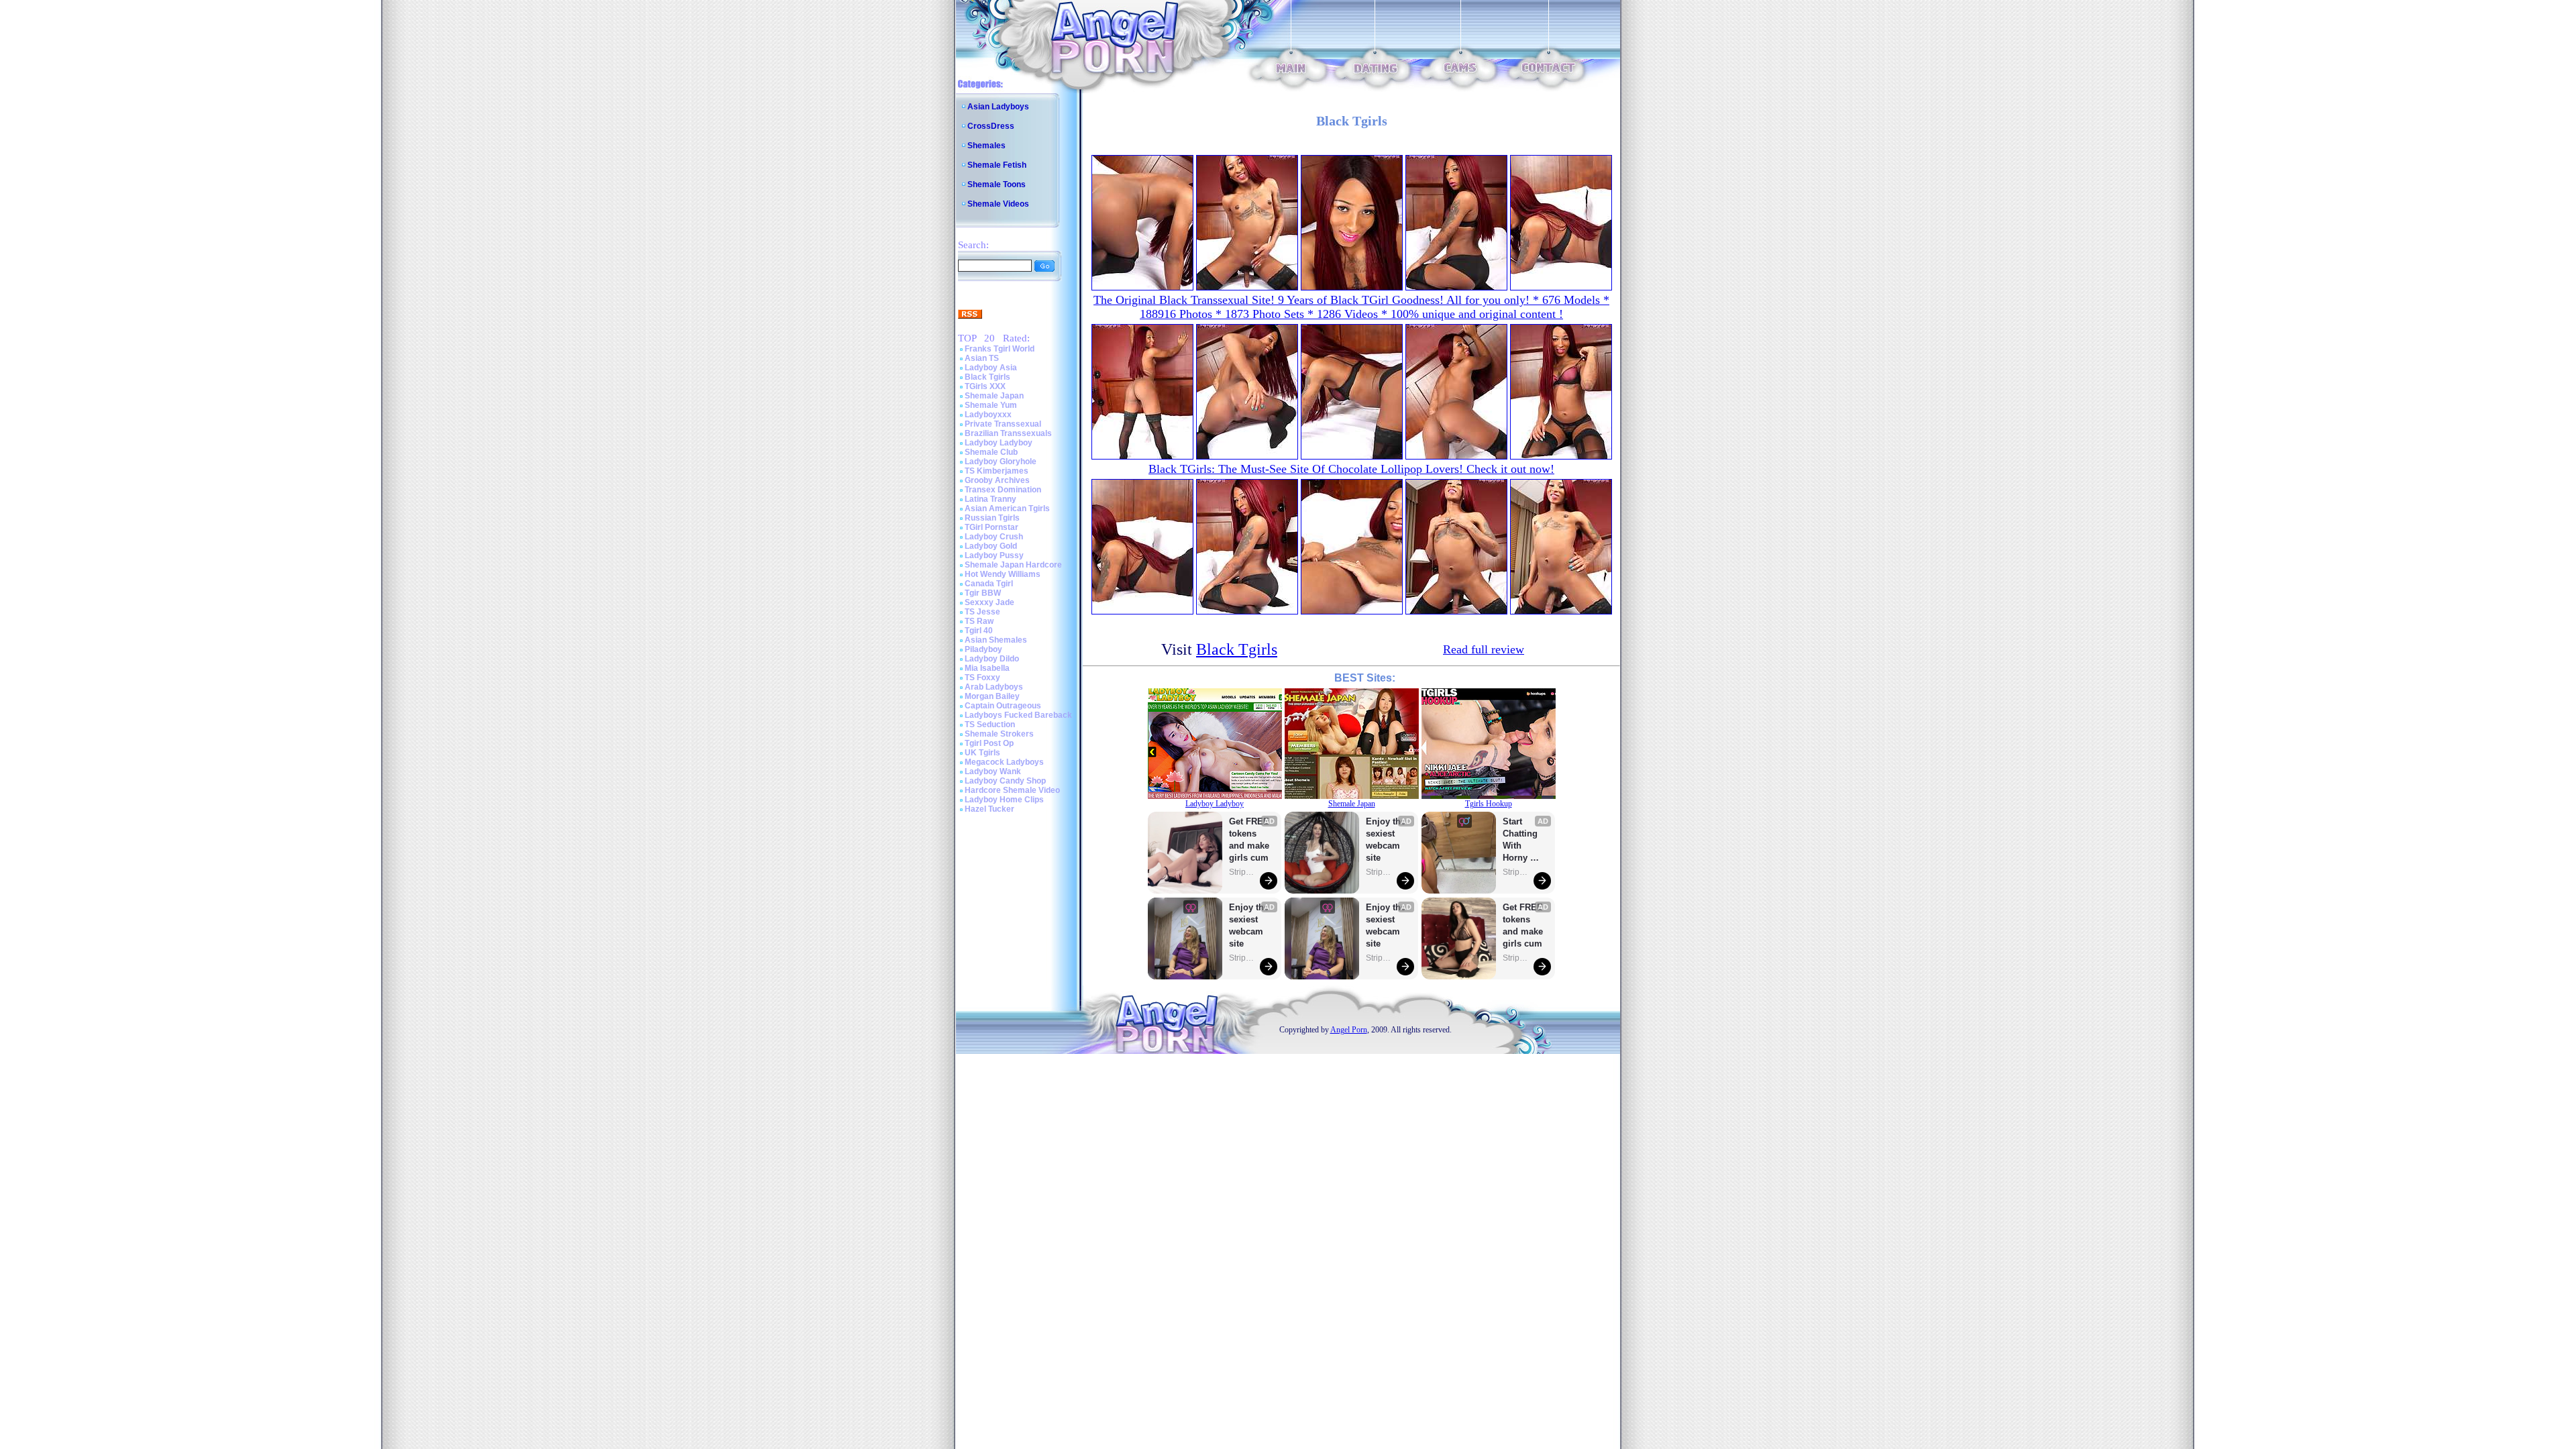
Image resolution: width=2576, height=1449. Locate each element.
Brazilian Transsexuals (1008, 433)
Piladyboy (983, 649)
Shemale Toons (997, 184)
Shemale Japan (994, 396)
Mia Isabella (987, 668)
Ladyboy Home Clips (1004, 800)
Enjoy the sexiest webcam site (1249, 925)
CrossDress (991, 126)
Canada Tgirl (989, 584)
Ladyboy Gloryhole (1001, 462)
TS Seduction (990, 724)
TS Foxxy (982, 678)
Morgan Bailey (992, 696)
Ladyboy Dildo (992, 659)
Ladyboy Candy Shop (1005, 781)
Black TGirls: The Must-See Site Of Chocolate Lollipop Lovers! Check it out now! (1351, 469)
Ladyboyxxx (988, 415)
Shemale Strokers (999, 734)
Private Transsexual (1003, 424)
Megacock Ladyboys (1004, 762)
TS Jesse (982, 612)
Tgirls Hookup (1489, 804)
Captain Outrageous (1003, 706)
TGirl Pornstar (991, 527)
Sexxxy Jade (989, 602)
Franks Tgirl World (1000, 349)
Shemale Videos (998, 204)
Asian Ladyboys (998, 107)
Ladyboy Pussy (994, 555)
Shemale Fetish (997, 165)
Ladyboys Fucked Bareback (1018, 715)
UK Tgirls (982, 753)
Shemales (986, 146)
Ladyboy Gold (991, 546)
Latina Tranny (990, 499)
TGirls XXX (985, 386)
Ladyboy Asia (991, 368)
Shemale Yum (991, 405)
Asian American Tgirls (1007, 508)
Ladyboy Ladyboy (999, 443)
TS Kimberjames (997, 471)
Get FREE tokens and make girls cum (1249, 840)
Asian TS (982, 358)
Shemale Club (991, 452)
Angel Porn (1349, 1030)
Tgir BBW (983, 593)
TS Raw (979, 621)
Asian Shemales (996, 640)
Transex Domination (1003, 490)
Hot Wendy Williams (1003, 574)
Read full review (1484, 649)
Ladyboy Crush (994, 537)
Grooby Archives (997, 480)
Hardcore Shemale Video (1012, 790)
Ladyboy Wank (993, 771)
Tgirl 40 (979, 631)
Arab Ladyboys (994, 687)
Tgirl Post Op (989, 743)
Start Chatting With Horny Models (1521, 840)
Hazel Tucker (989, 809)
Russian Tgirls (992, 518)
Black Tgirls (987, 377)
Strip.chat (1242, 872)
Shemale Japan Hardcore (1013, 565)
